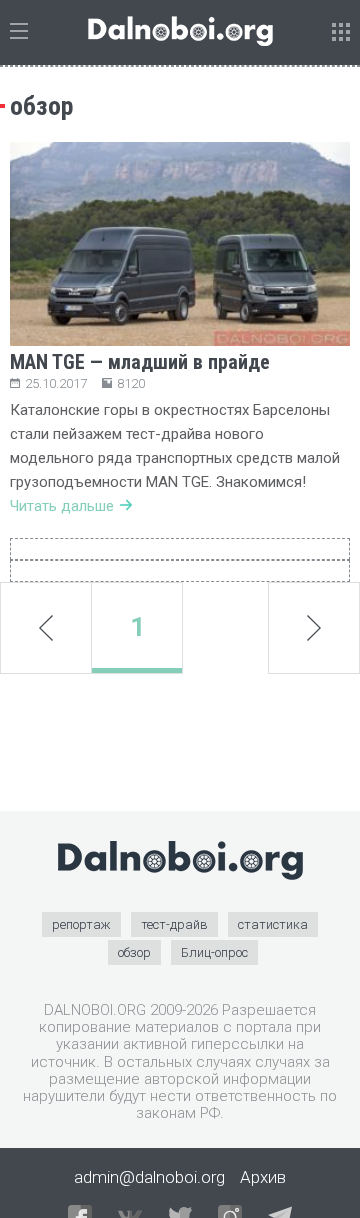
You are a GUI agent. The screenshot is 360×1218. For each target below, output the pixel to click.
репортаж (81, 924)
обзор (134, 952)
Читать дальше (62, 506)
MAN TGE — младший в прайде (140, 362)
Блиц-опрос (214, 952)
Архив (263, 1177)
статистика (273, 924)
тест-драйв (174, 924)
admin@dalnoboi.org (149, 1177)
